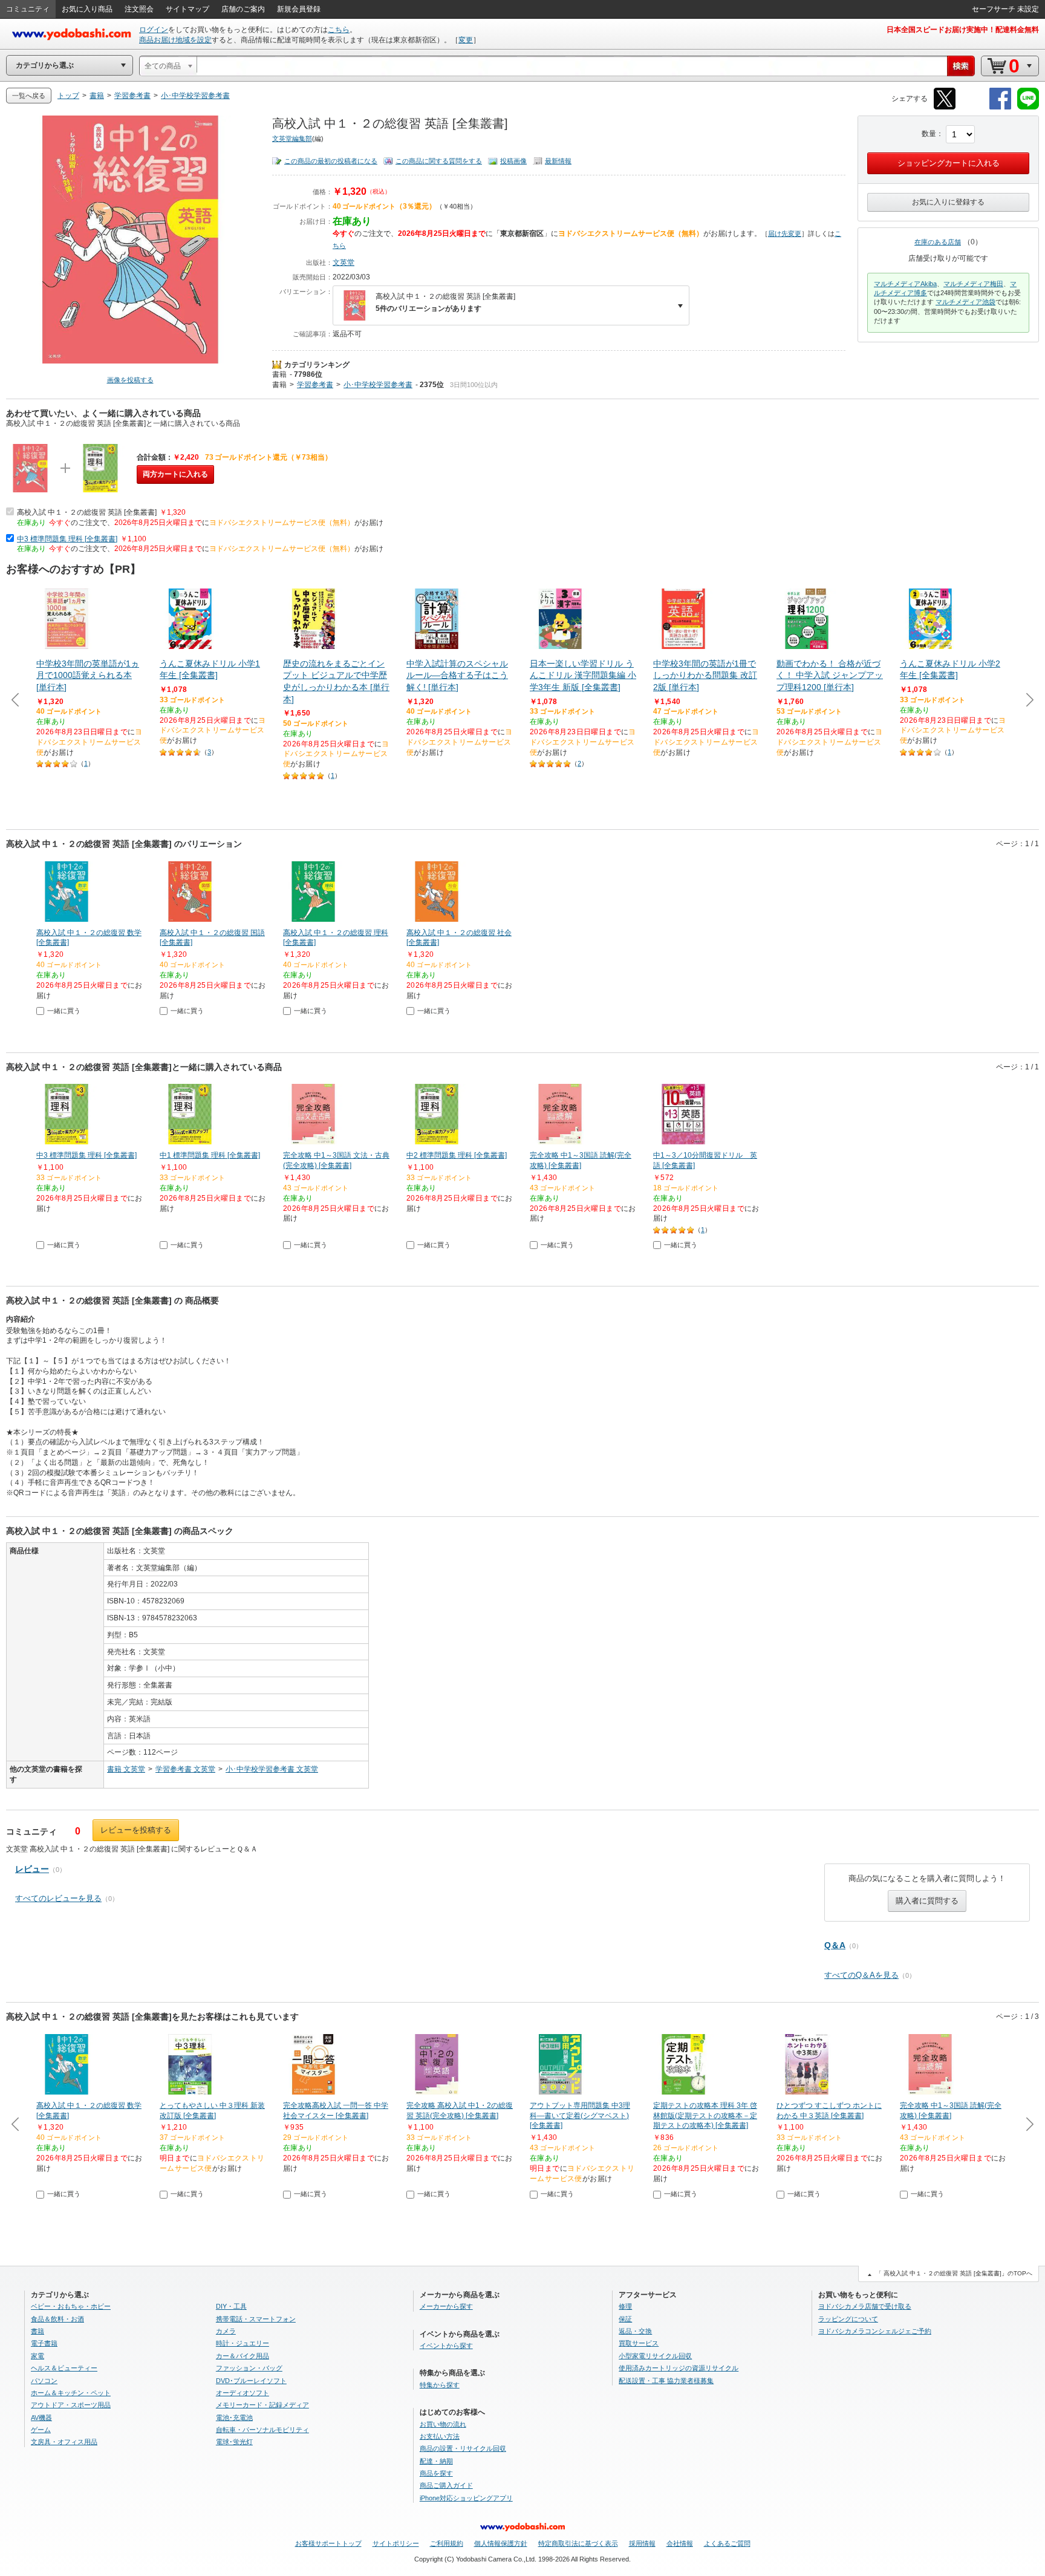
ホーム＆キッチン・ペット (71, 2393)
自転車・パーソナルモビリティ (262, 2430)
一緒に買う (64, 1011)
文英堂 (343, 262)
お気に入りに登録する (948, 202)
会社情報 (680, 2543)
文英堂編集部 (292, 139)
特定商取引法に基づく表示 (578, 2543)
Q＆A (835, 1945)
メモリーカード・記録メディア (262, 2405)
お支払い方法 (440, 2436)
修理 (625, 2306)
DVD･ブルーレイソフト (251, 2381)
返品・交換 (635, 2331)
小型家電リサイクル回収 (655, 2356)
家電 (37, 2356)
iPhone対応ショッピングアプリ (466, 2498)
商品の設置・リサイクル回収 (463, 2448)
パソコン (44, 2381)
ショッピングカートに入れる (949, 163)
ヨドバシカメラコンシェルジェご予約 (875, 2331)
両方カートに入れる (175, 474)
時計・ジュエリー (243, 2343)
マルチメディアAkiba (905, 284)
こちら (339, 30)
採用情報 (642, 2543)
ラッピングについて (848, 2319)
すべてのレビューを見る (58, 1898)
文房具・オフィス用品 (64, 2442)
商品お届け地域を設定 (175, 40)
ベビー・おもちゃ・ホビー (71, 2306)
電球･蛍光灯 (234, 2442)
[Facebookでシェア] (1000, 107)
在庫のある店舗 (938, 242)
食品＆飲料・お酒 (57, 2319)
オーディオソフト (243, 2393)
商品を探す (436, 2473)
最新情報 (558, 161)
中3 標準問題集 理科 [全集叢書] (67, 539)
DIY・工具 (231, 2306)
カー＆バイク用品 (243, 2356)
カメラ (226, 2331)
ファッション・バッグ (249, 2368)
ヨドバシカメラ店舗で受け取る (865, 2306)
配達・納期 (436, 2461)
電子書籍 (44, 2343)
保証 (625, 2319)
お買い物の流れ (443, 2424)
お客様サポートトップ (328, 2543)
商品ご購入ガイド (446, 2485)
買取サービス (639, 2343)
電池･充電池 (234, 2418)
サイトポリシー (396, 2543)
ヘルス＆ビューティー (64, 2368)
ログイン (154, 30)
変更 (466, 40)
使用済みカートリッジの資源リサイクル (679, 2368)
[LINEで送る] (1028, 107)
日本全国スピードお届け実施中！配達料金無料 (963, 30)
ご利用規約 (447, 2543)
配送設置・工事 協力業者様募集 (666, 2381)
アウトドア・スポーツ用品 (71, 2405)
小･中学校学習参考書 (378, 385)
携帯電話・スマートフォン (256, 2319)
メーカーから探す (446, 2306)
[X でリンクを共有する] (945, 107)
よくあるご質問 (727, 2543)
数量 (929, 134)
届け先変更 (785, 233)
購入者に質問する (927, 1901)
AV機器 (41, 2418)
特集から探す (440, 2385)
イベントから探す (446, 2346)
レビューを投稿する (136, 1830)
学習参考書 (315, 385)
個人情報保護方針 (501, 2543)
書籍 (279, 374)
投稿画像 (513, 161)
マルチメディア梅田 (973, 284)
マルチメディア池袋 (965, 302)
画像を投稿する (130, 380)
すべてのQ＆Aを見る (861, 1975)
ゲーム (41, 2430)
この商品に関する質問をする (439, 161)
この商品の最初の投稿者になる (331, 161)
